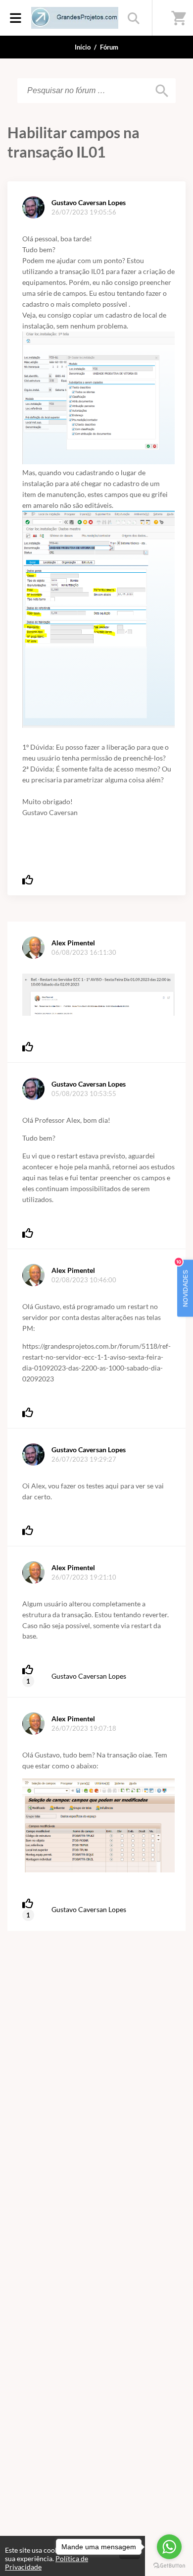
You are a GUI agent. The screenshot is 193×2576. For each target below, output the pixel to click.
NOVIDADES (183, 1283)
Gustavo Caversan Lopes (89, 1676)
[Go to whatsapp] (169, 2547)
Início (83, 47)
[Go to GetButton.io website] (169, 2566)
